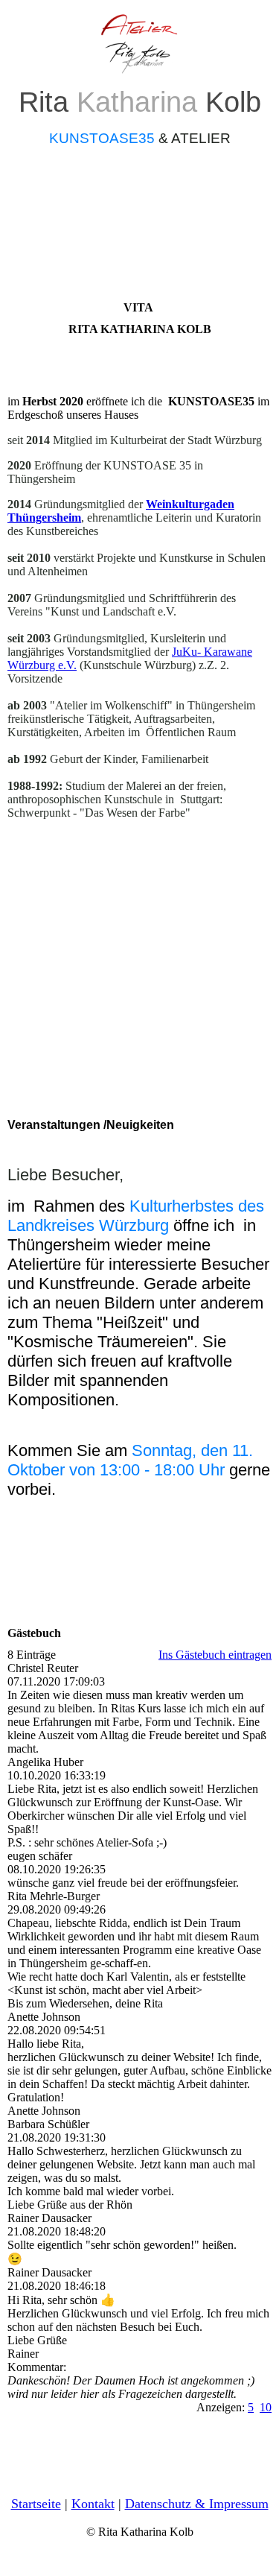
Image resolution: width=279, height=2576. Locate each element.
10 (266, 2407)
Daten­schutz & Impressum (197, 2504)
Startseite (36, 2504)
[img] (140, 43)
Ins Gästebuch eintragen (215, 1655)
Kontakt (93, 2504)
